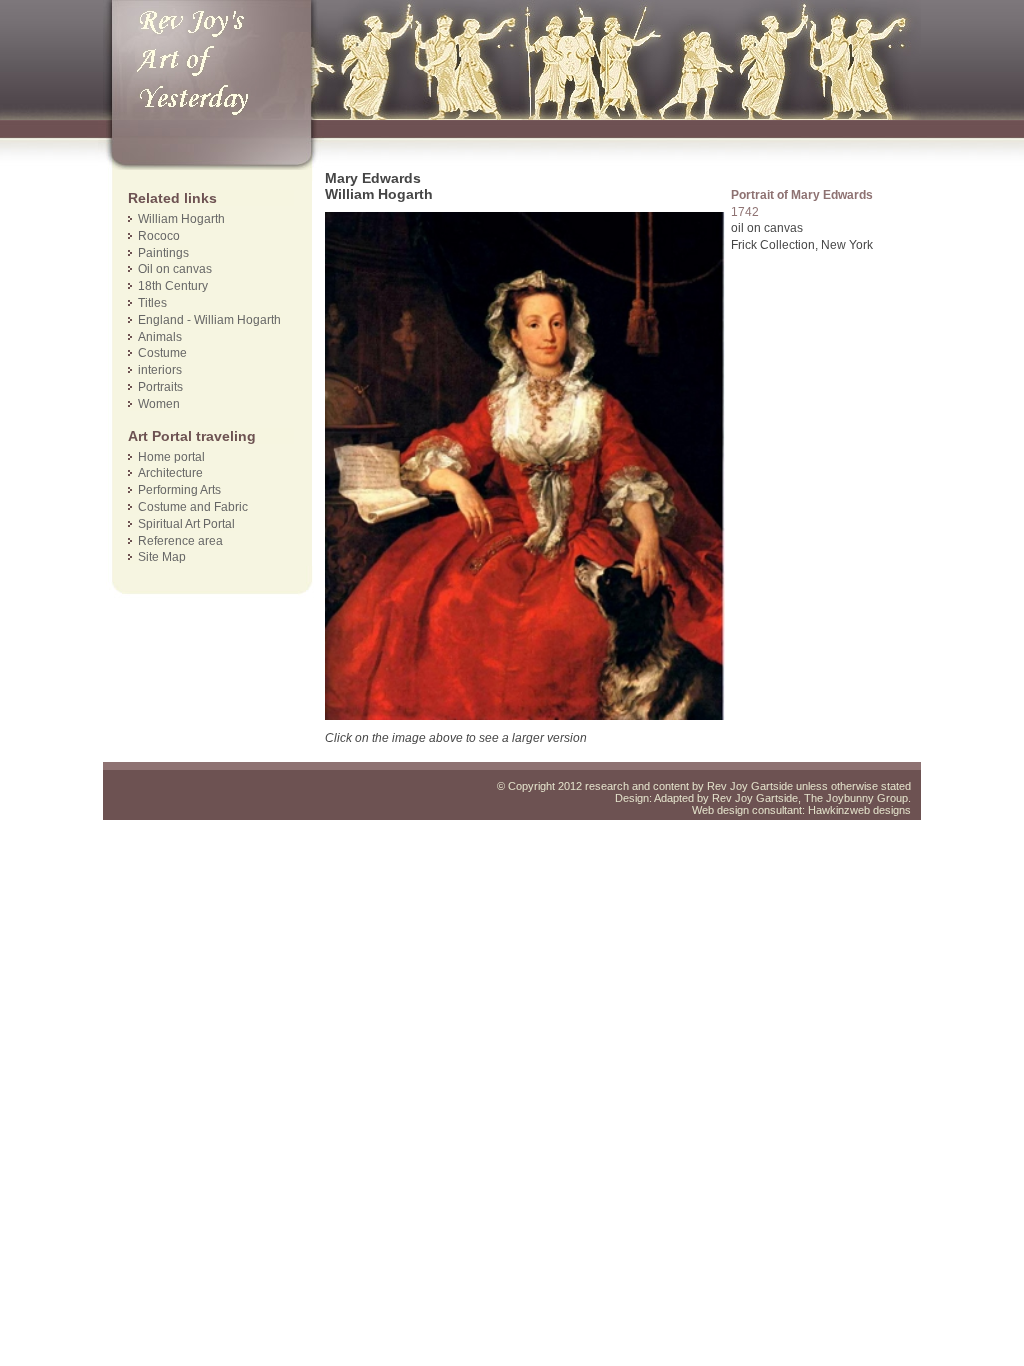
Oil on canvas (175, 269)
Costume (162, 353)
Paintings (163, 253)
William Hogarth (181, 219)
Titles (152, 303)
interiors (160, 370)
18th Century (173, 286)
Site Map (162, 557)
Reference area (180, 541)
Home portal (171, 457)
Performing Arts (179, 490)
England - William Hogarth (209, 320)
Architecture (170, 473)
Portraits (160, 387)
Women (159, 404)
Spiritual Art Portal (186, 524)
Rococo (159, 236)
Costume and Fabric (193, 507)
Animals (160, 337)
